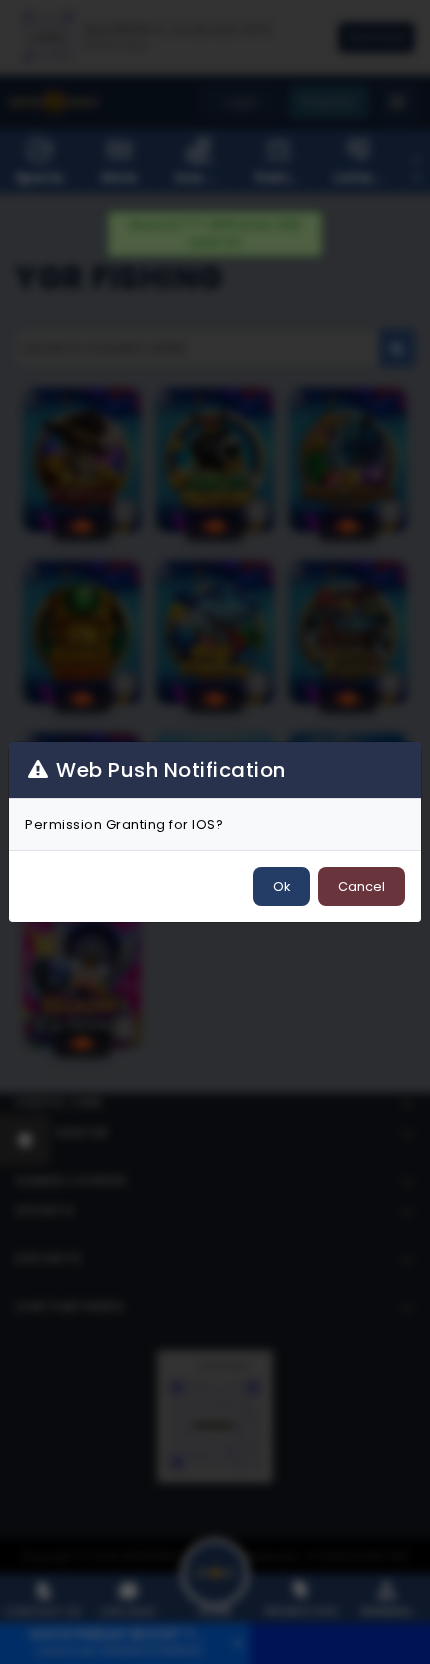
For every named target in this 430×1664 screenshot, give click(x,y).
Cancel (361, 886)
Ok (281, 886)
